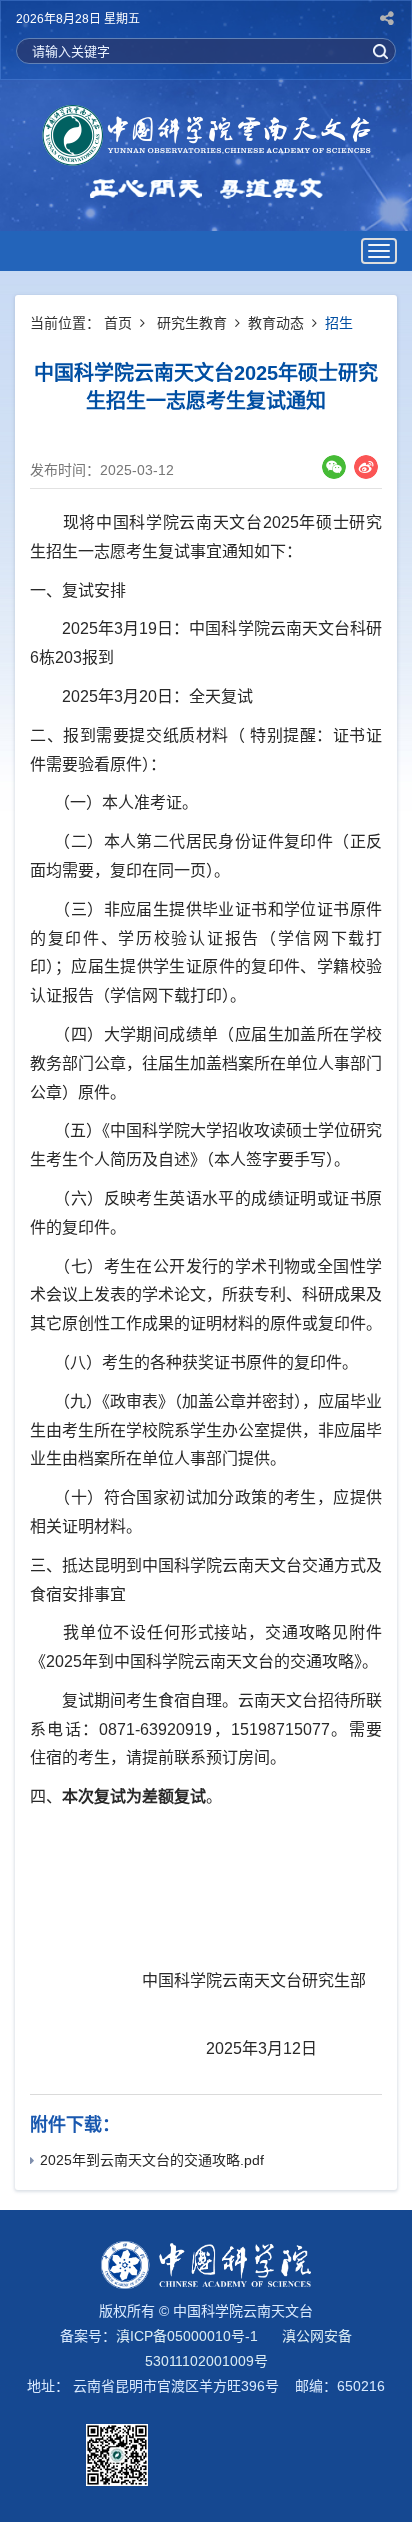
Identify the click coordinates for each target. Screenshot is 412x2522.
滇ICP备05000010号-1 (187, 2336)
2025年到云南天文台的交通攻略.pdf (152, 2160)
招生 (339, 323)
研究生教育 (192, 323)
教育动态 (276, 323)
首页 (118, 323)
